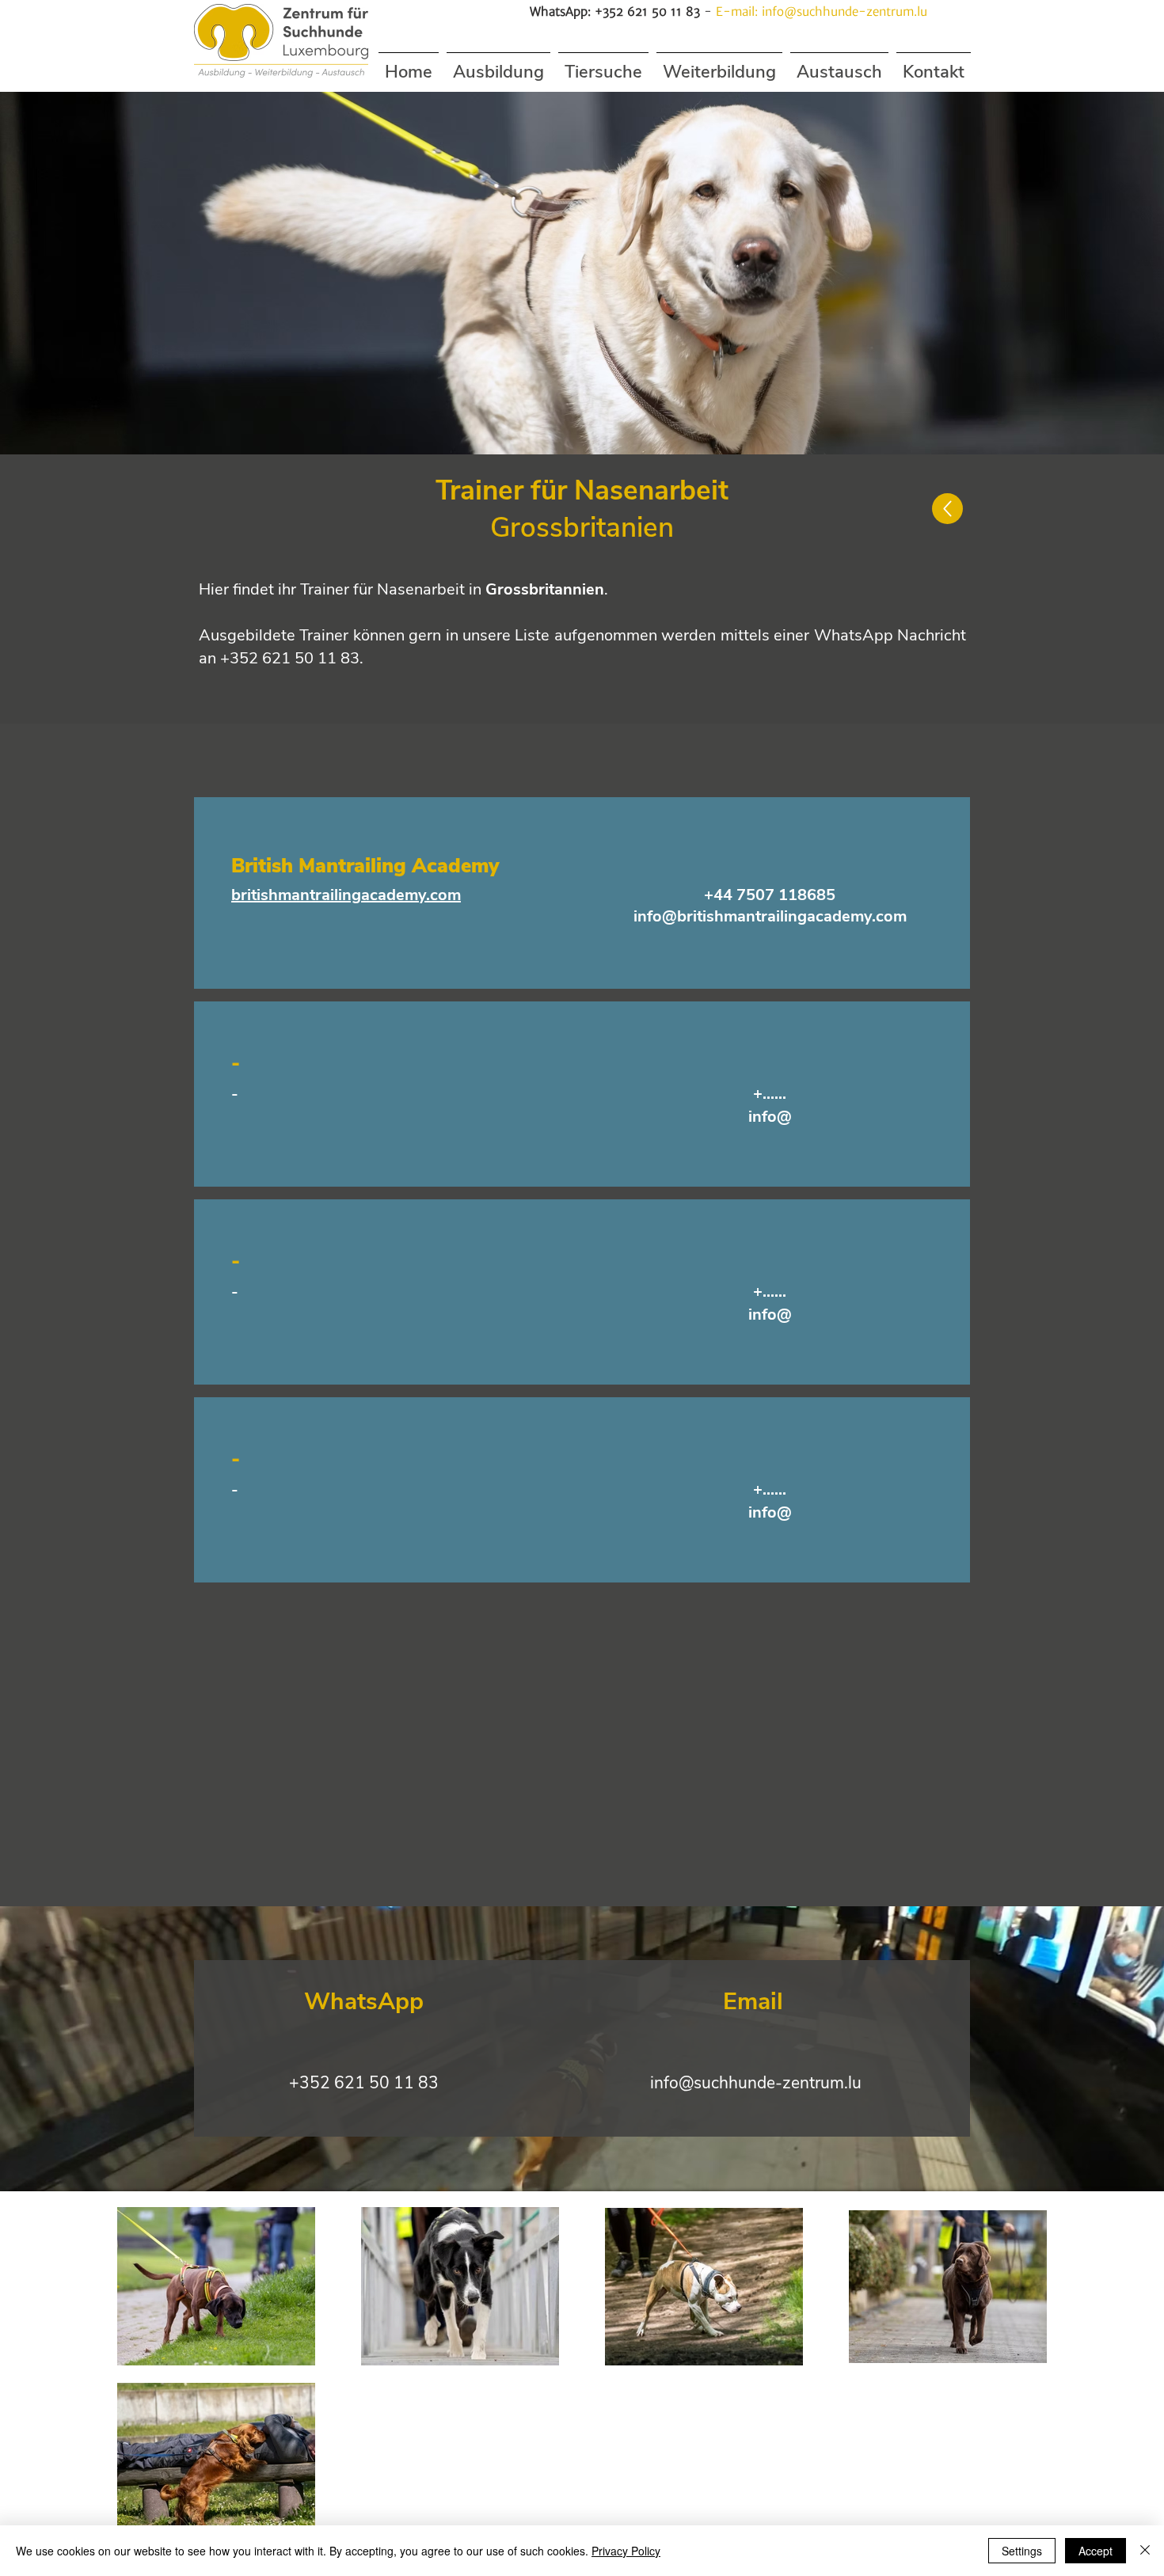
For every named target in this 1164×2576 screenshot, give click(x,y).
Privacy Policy (626, 2551)
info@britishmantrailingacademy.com (770, 916)
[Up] (947, 509)
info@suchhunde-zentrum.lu (844, 11)
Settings (1022, 2551)
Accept (1096, 2551)
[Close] (1145, 2551)
